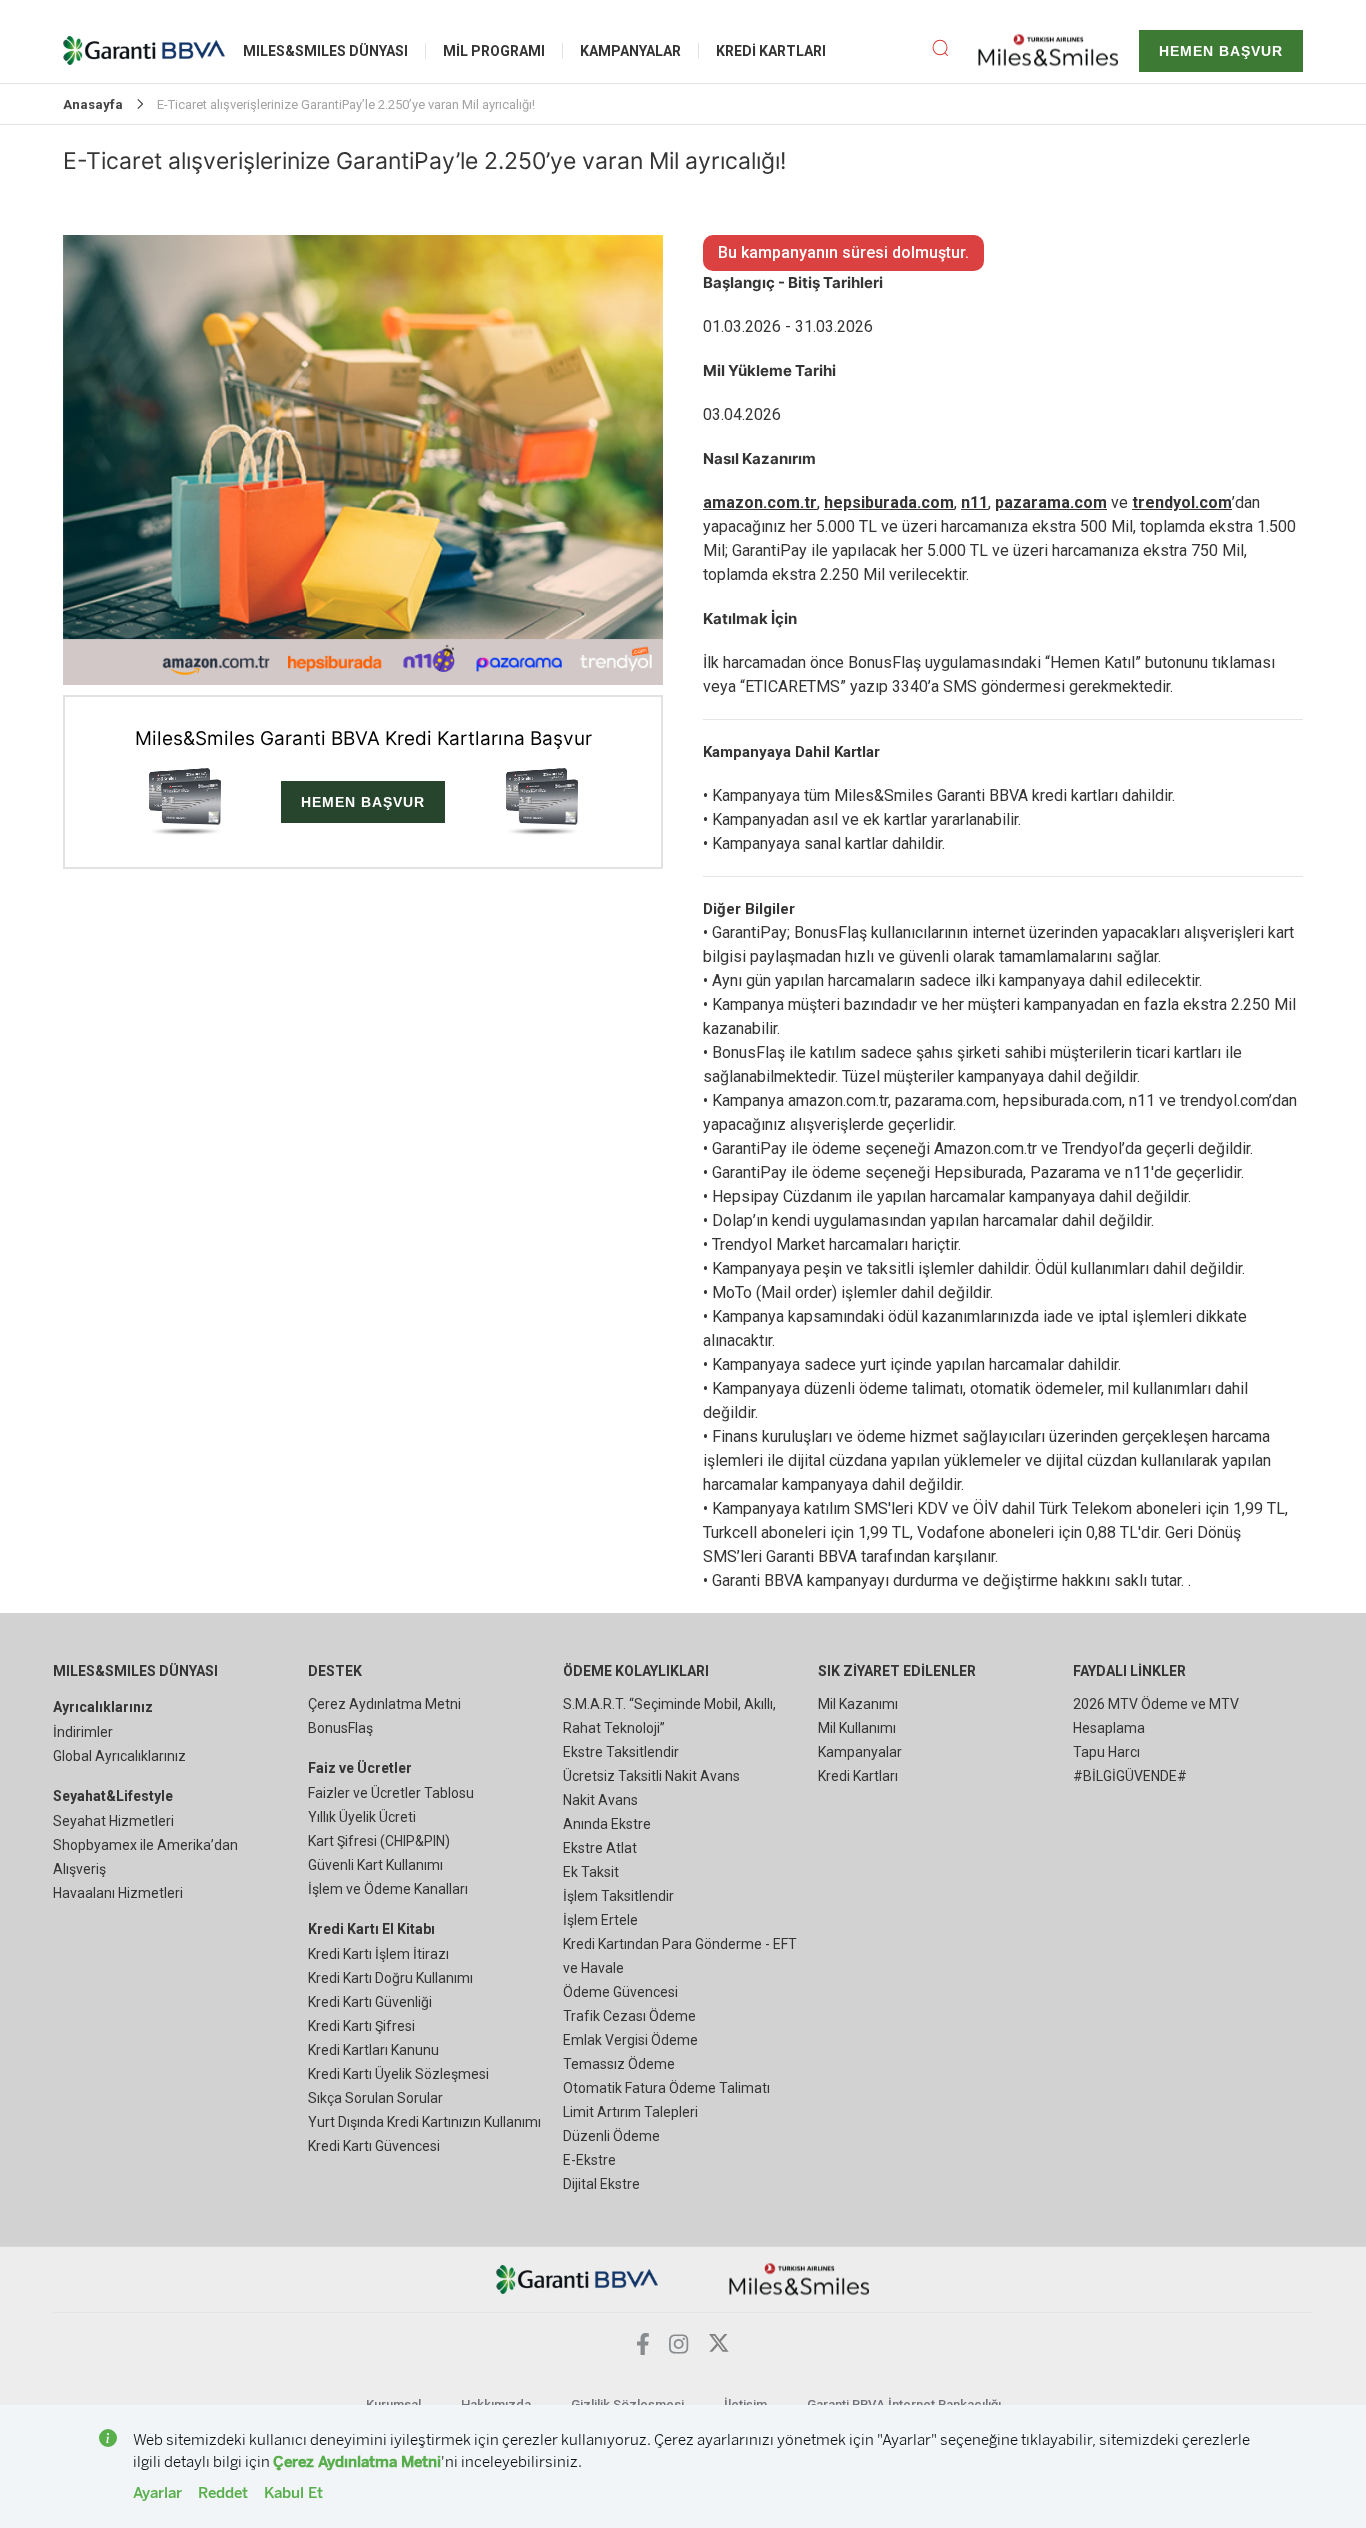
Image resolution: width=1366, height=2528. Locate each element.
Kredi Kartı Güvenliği (370, 2002)
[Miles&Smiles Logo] (799, 2278)
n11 (974, 502)
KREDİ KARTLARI (771, 51)
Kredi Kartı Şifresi (361, 2026)
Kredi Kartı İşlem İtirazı (378, 1954)
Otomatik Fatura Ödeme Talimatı (666, 2088)
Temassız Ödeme (619, 2064)
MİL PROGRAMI (494, 51)
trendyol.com (1182, 502)
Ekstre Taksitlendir (621, 1752)
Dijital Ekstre (601, 2184)
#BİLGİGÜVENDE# (1130, 1776)
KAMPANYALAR (630, 51)
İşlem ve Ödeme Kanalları (388, 1889)
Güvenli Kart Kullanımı (375, 1865)
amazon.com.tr (760, 502)
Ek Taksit (591, 1872)
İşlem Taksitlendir (618, 1896)
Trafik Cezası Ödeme (629, 2016)
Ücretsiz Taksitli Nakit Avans (651, 1776)
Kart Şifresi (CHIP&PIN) (379, 1841)
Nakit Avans (600, 1800)
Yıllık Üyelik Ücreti (362, 1817)
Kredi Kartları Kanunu (373, 2050)
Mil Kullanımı (857, 1728)
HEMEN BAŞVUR (1221, 51)
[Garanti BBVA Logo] (577, 2278)
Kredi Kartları (858, 1776)
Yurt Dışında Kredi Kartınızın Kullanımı (424, 2122)
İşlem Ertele (600, 1920)
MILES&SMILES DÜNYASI (325, 51)
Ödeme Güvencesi (620, 1992)
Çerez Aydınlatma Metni (384, 1704)
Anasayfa (93, 104)
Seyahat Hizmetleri (113, 1821)
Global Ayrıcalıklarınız (119, 1756)
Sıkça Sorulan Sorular (375, 2098)
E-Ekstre (589, 2160)
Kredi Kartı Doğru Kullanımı (390, 1978)
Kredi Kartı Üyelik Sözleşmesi (398, 2074)
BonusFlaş (340, 1728)
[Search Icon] (955, 51)
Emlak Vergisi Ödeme (630, 2040)
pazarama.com (1051, 502)
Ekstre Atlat (600, 1848)
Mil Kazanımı (858, 1704)
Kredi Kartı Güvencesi (374, 2146)
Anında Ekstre (607, 1824)
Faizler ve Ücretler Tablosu (391, 1793)
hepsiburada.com (889, 502)
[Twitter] (719, 2348)
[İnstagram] (679, 2348)
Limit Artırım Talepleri (630, 2112)
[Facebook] (643, 2349)
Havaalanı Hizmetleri (118, 1893)
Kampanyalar (860, 1752)
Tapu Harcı (1106, 1752)
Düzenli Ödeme (611, 2136)
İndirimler (83, 1732)
